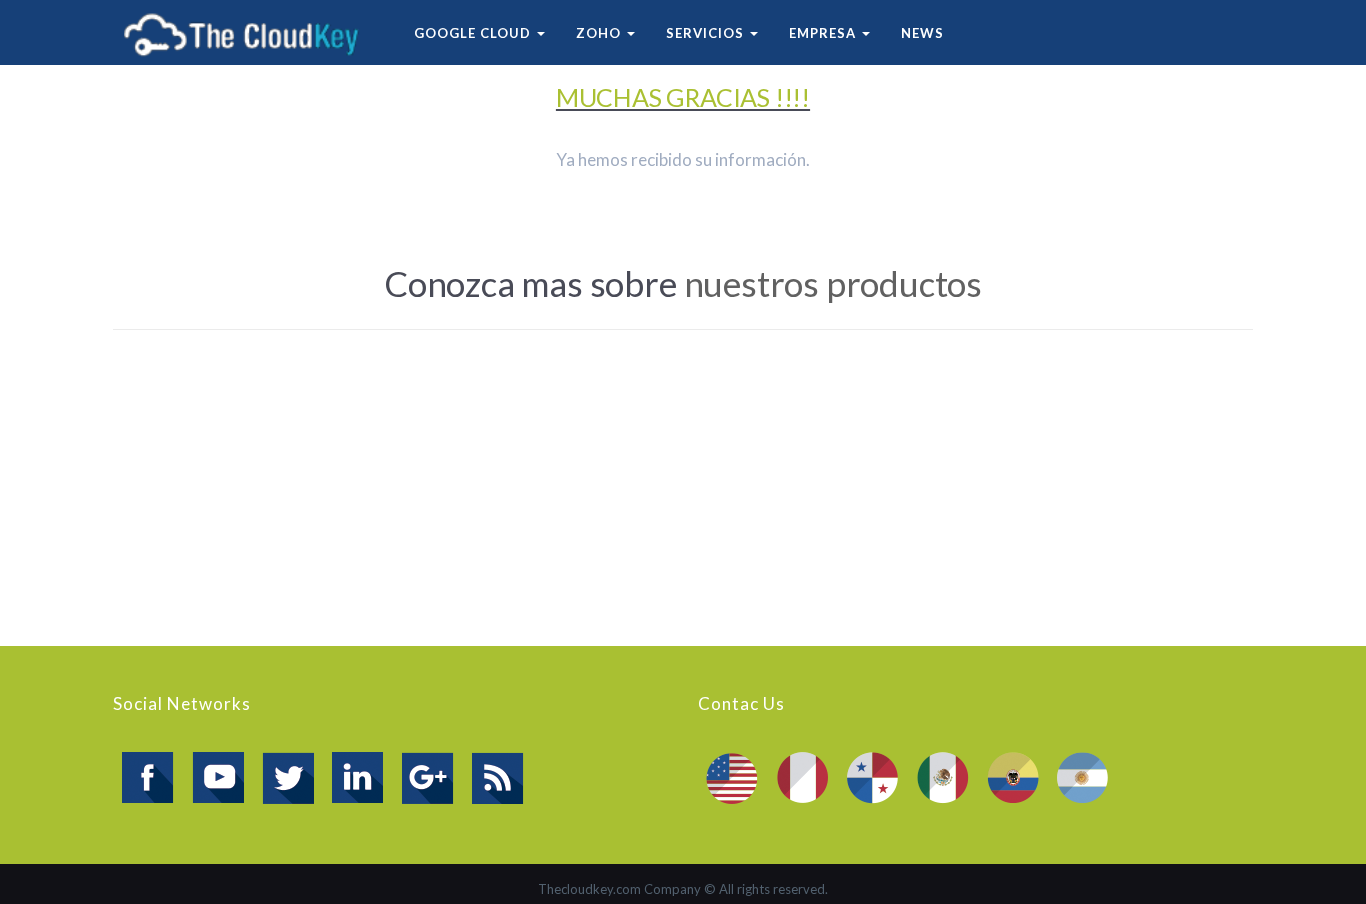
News (922, 33)
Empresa (824, 33)
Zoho (600, 33)
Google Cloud (474, 33)
